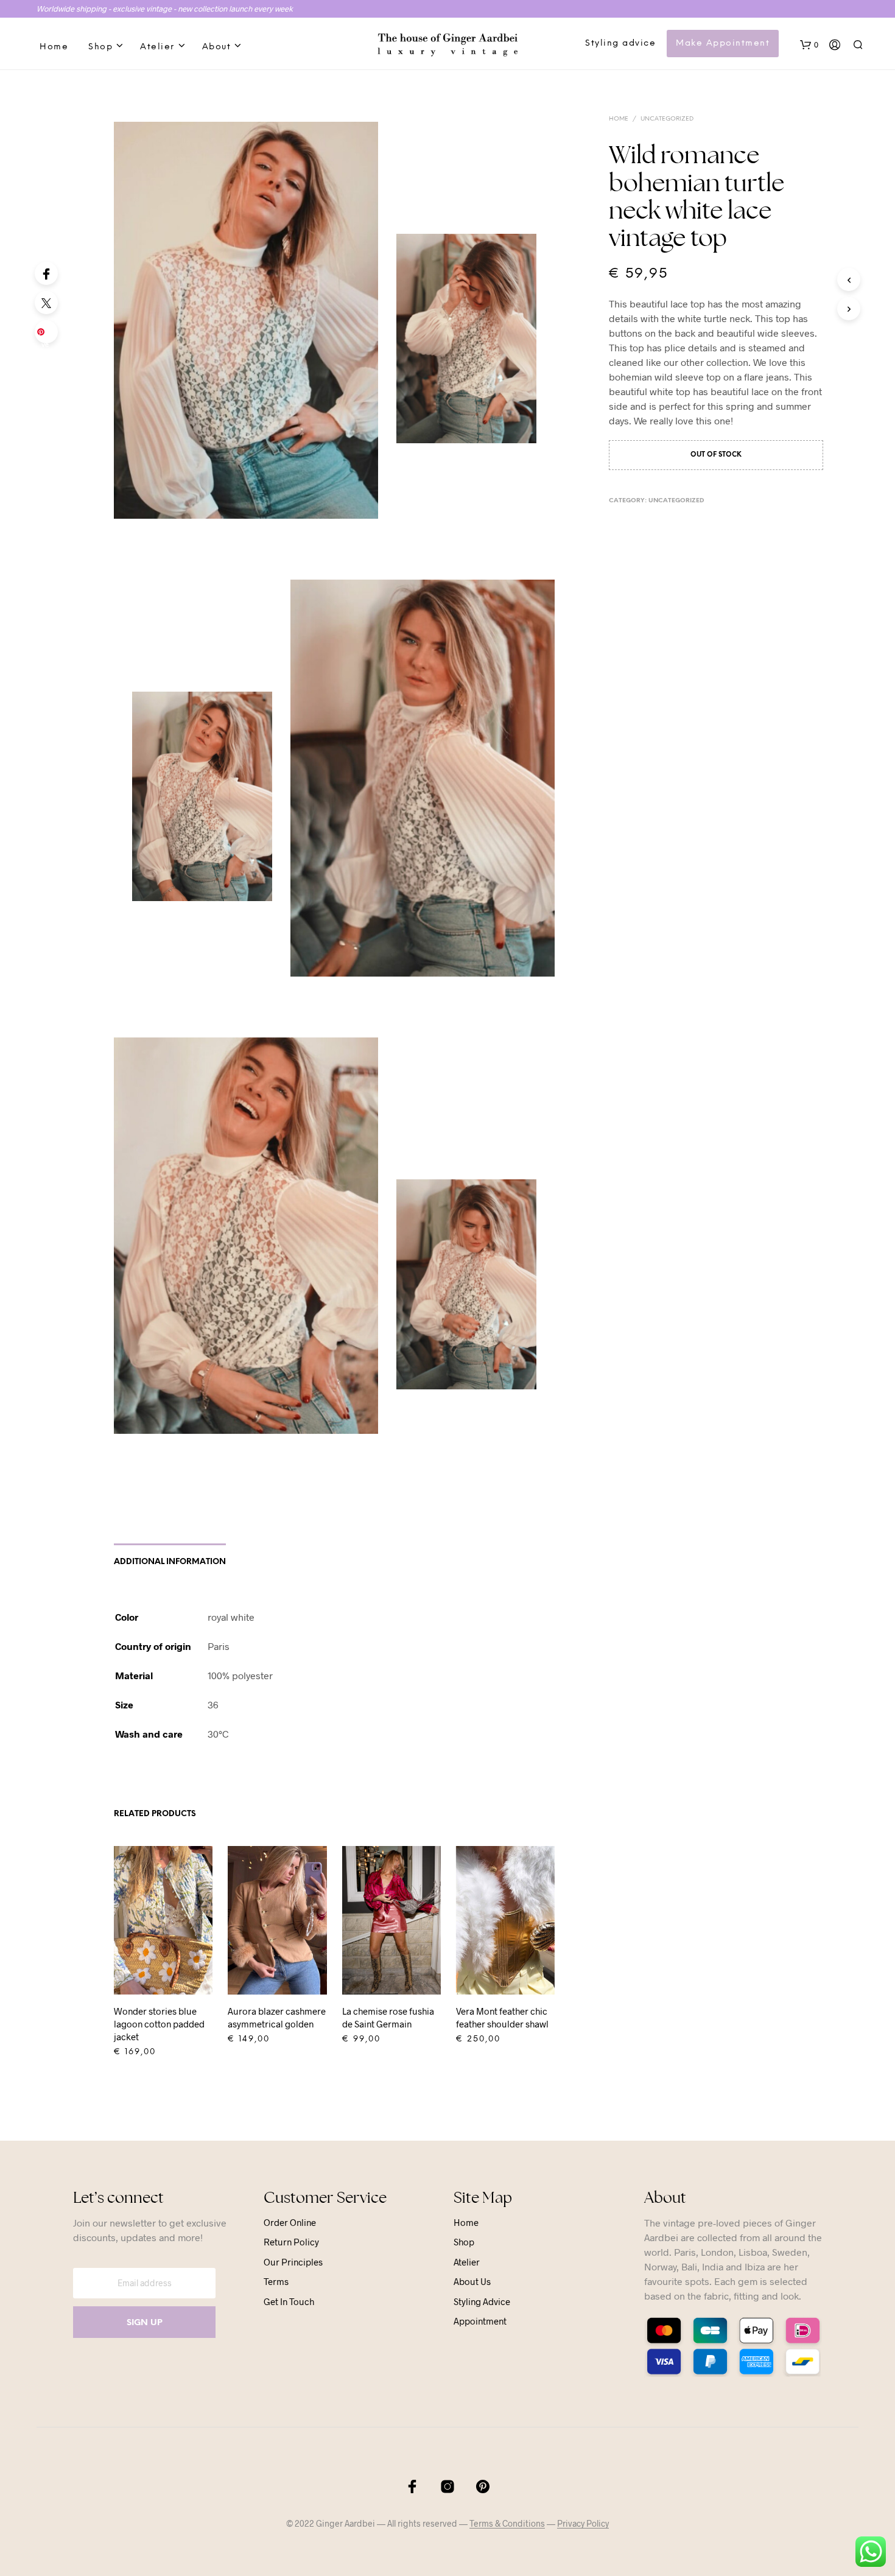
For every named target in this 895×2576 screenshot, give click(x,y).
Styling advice (620, 44)
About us (472, 2281)
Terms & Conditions (507, 2524)
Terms (276, 2281)
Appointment (480, 2321)
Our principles (293, 2262)
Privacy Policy (583, 2524)
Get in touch (289, 2301)
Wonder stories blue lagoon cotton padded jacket (159, 2024)
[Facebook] (46, 273)
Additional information (170, 1562)
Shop (100, 47)
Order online (290, 2222)
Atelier (157, 47)
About (217, 47)
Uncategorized (667, 119)
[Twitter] (46, 303)
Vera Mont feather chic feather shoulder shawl (502, 2017)
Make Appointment (723, 44)
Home (54, 47)
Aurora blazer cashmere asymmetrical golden (277, 2017)
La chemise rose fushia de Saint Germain (388, 2017)
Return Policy (291, 2242)
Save (48, 335)
